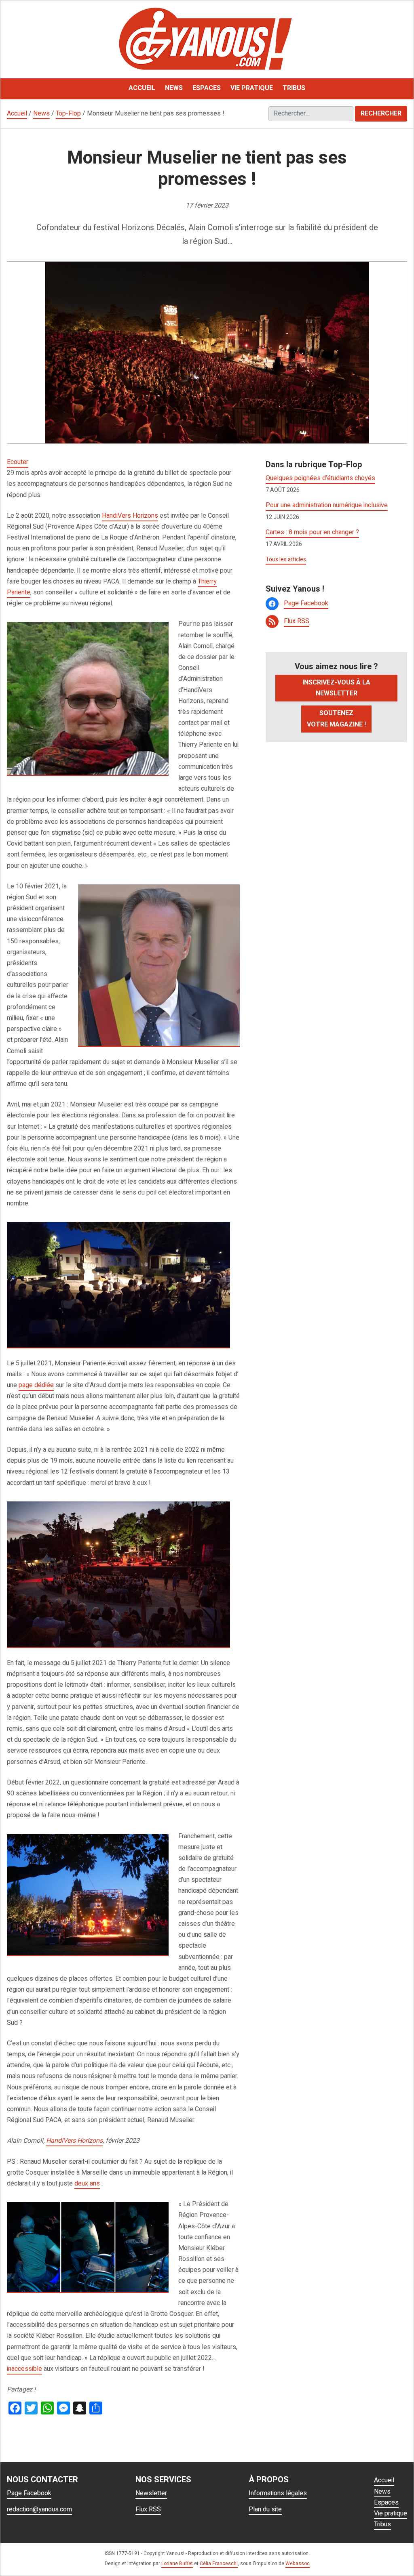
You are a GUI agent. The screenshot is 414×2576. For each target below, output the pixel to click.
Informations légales (278, 2493)
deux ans (87, 2183)
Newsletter (151, 2493)
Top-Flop (68, 113)
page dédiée (36, 1385)
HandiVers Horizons (130, 516)
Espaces (386, 2503)
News (41, 113)
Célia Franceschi (219, 2563)
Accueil (17, 113)
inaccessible (24, 2369)
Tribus (382, 2524)
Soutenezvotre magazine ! (336, 719)
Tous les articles (286, 559)
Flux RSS (297, 621)
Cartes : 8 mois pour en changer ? (312, 532)
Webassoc (298, 2563)
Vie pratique (391, 2513)
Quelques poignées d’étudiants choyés (320, 478)
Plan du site (265, 2509)
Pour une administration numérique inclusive (327, 505)
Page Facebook (306, 603)
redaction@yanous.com (39, 2509)
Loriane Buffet (177, 2563)
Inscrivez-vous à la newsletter (336, 688)
